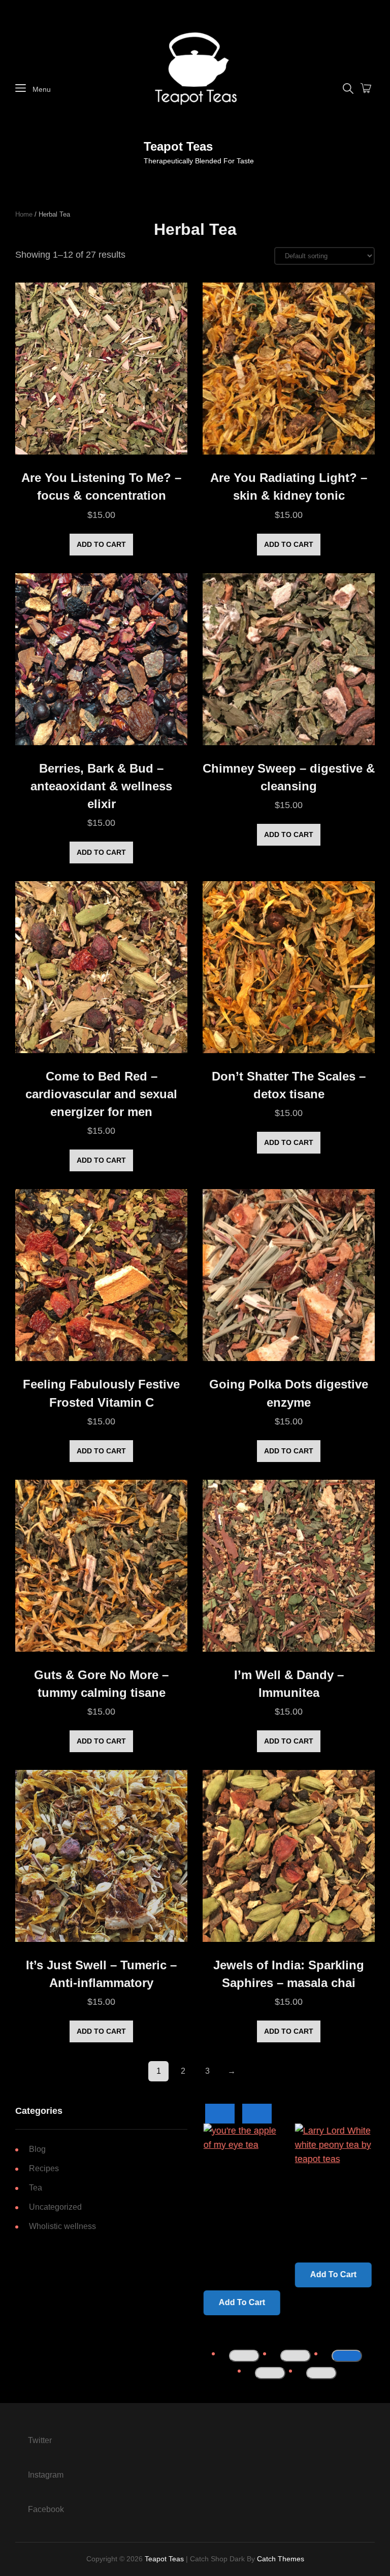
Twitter (40, 2440)
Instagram (46, 2475)
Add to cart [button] (101, 544)
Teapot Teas (178, 146)
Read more (239, 2273)
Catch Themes (281, 2559)
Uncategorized (55, 2207)
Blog (37, 2149)
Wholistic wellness (62, 2226)
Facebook (46, 2509)
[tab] (244, 2356)
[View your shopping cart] (366, 89)
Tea (36, 2188)
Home (24, 214)
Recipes (44, 2168)
